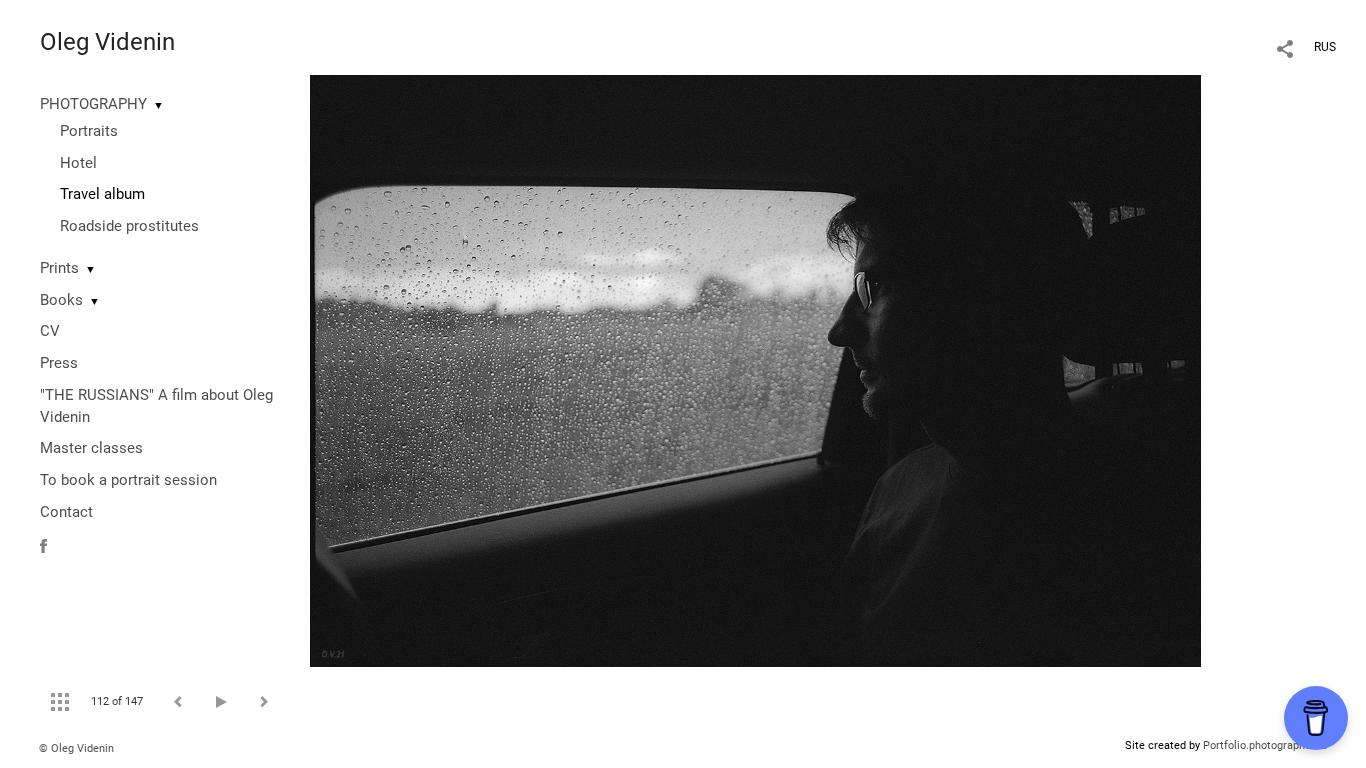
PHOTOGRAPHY (93, 104)
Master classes (91, 448)
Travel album (102, 194)
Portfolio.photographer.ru (1265, 745)
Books (61, 300)
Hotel (78, 163)
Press (59, 363)
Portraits (89, 131)
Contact (66, 512)
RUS (1325, 47)
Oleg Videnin (107, 42)
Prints (59, 268)
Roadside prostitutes (129, 226)
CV (50, 331)
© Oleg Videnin (76, 748)
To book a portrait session (128, 480)
